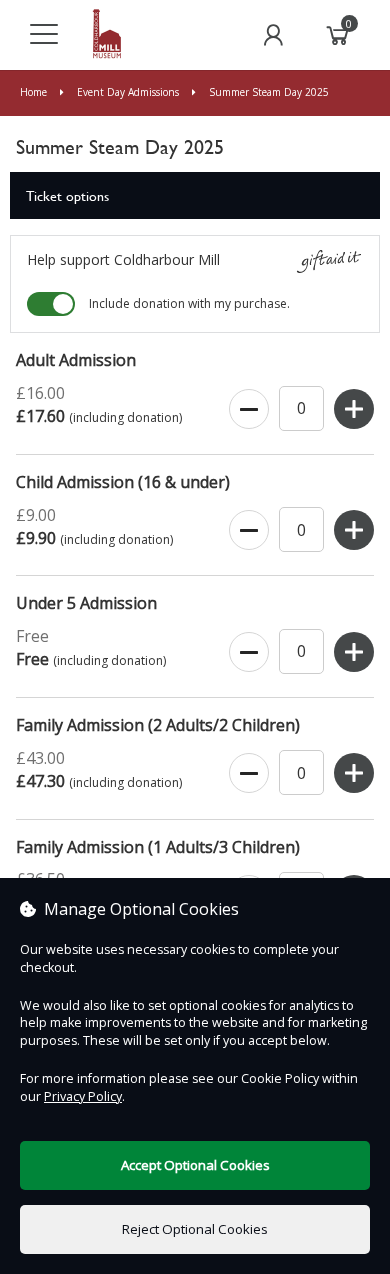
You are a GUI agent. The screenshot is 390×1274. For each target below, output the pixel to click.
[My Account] (273, 35)
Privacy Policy (83, 1096)
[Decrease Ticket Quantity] (249, 410)
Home (35, 92)
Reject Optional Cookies (195, 1229)
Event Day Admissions (128, 92)
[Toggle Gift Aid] (51, 304)
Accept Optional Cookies (195, 1165)
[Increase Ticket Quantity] (354, 410)
